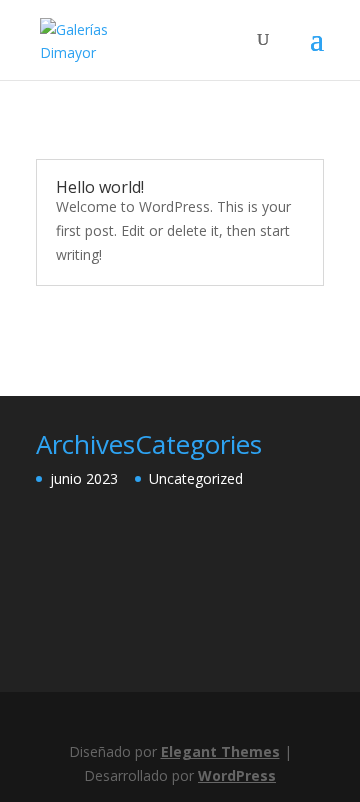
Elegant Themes (220, 751)
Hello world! (100, 187)
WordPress (237, 775)
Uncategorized (196, 478)
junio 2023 (84, 478)
